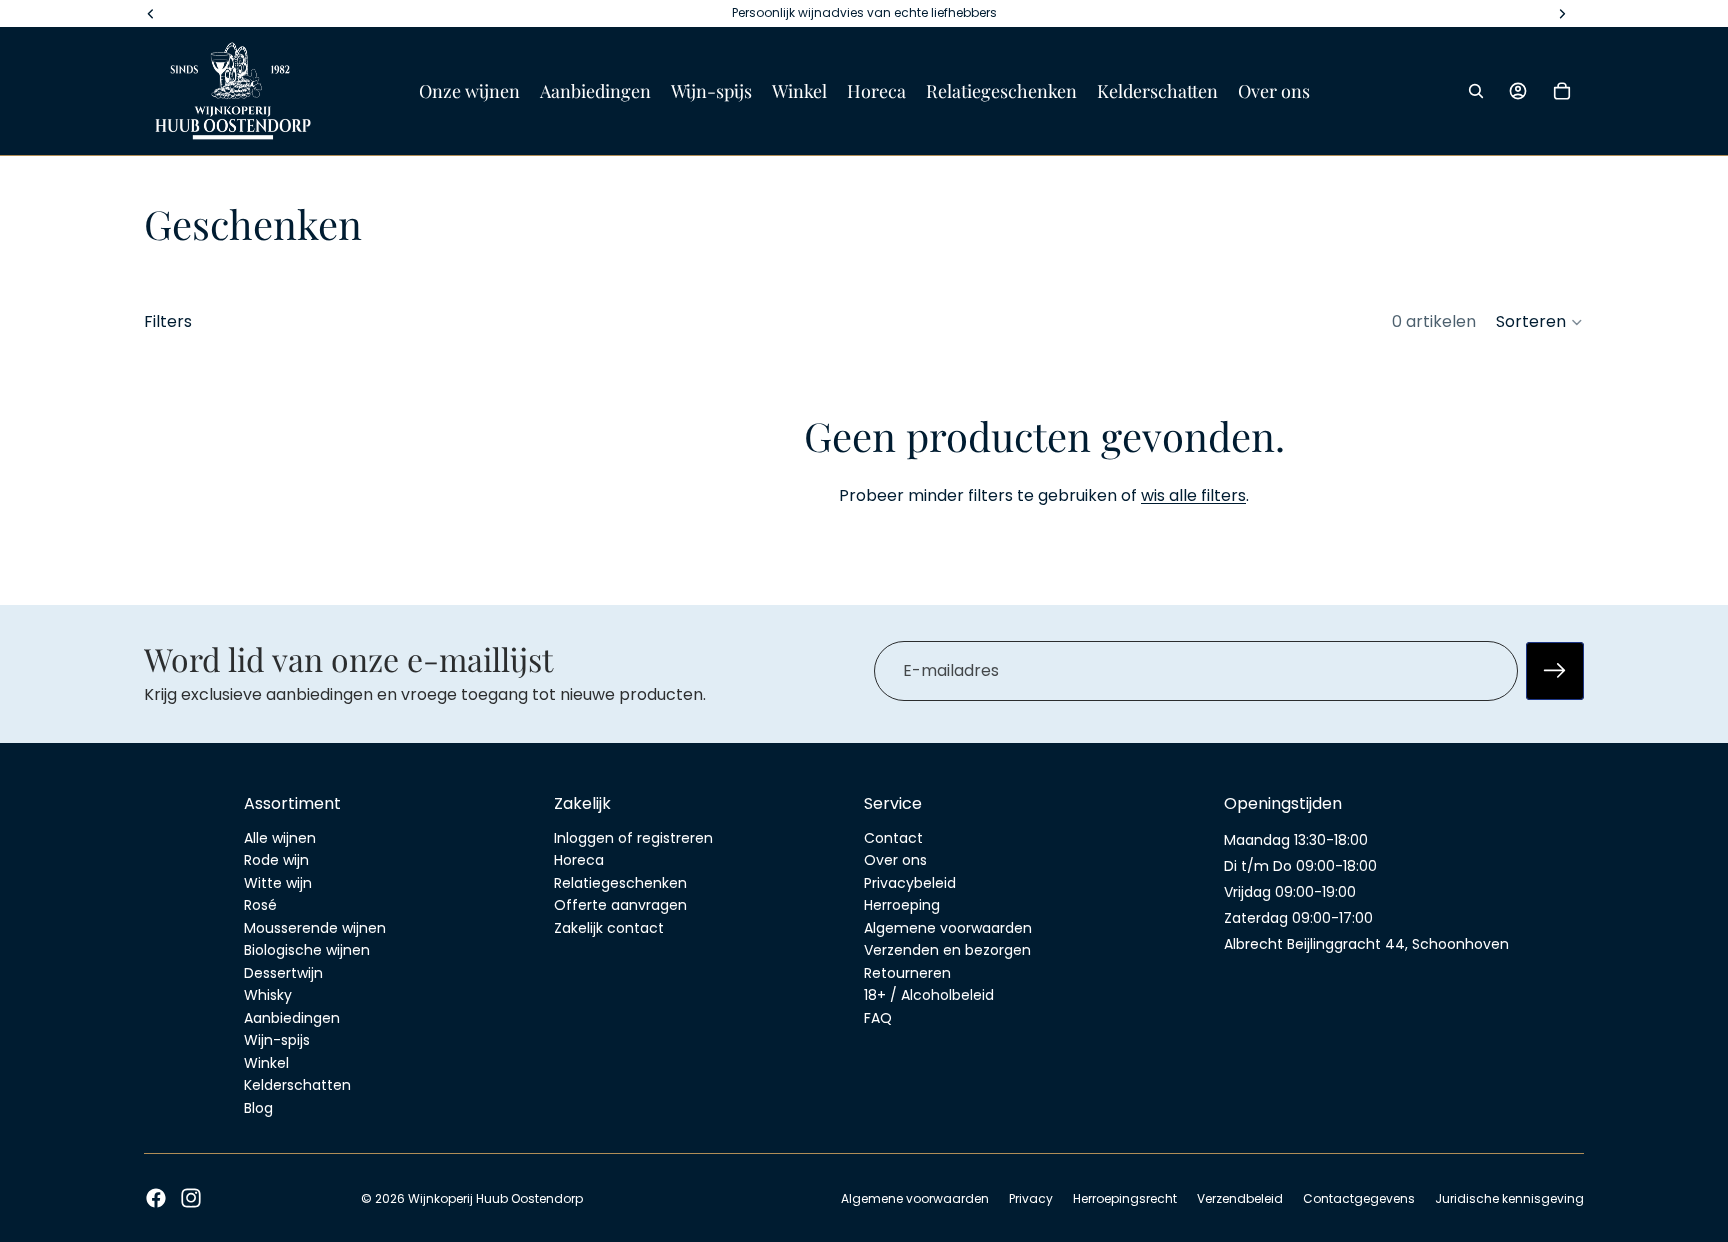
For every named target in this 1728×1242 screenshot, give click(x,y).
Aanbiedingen (292, 1018)
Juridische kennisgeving (1509, 1198)
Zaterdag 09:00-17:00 (1298, 918)
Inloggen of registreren (633, 838)
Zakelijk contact (609, 928)
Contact (893, 838)
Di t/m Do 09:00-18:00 (1300, 866)
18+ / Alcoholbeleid (929, 995)
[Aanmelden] (1555, 670)
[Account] (1518, 91)
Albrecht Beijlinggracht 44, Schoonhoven (1366, 944)
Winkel (266, 1063)
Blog (258, 1108)
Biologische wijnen (307, 950)
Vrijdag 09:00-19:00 (1290, 892)
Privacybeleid (910, 883)
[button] (1540, 322)
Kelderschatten (297, 1085)
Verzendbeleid (1240, 1198)
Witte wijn (278, 883)
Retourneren (907, 973)
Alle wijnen (280, 838)
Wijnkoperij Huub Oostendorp (495, 1198)
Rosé (260, 905)
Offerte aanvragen (620, 905)
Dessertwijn (283, 973)
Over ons (895, 860)
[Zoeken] (1476, 91)
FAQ (878, 1018)
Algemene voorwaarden (948, 928)
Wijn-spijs (277, 1040)
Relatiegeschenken (620, 883)
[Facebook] (156, 1198)
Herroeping (902, 905)
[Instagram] (191, 1198)
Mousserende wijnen (315, 928)
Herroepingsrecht (1125, 1198)
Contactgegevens (1359, 1198)
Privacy (1031, 1198)
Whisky (268, 995)
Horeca (579, 860)
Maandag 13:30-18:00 (1296, 840)
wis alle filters (1193, 495)
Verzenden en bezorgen (947, 950)
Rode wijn (276, 860)
